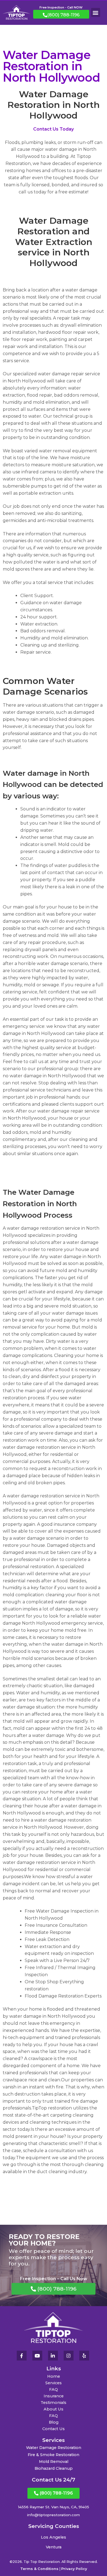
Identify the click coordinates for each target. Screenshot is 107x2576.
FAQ (54, 2389)
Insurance (54, 2396)
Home (54, 2376)
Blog (54, 2422)
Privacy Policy (74, 2569)
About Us (54, 2409)
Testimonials (54, 2403)
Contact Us (54, 2429)
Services (54, 2383)
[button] (96, 12)
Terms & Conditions (39, 2569)
